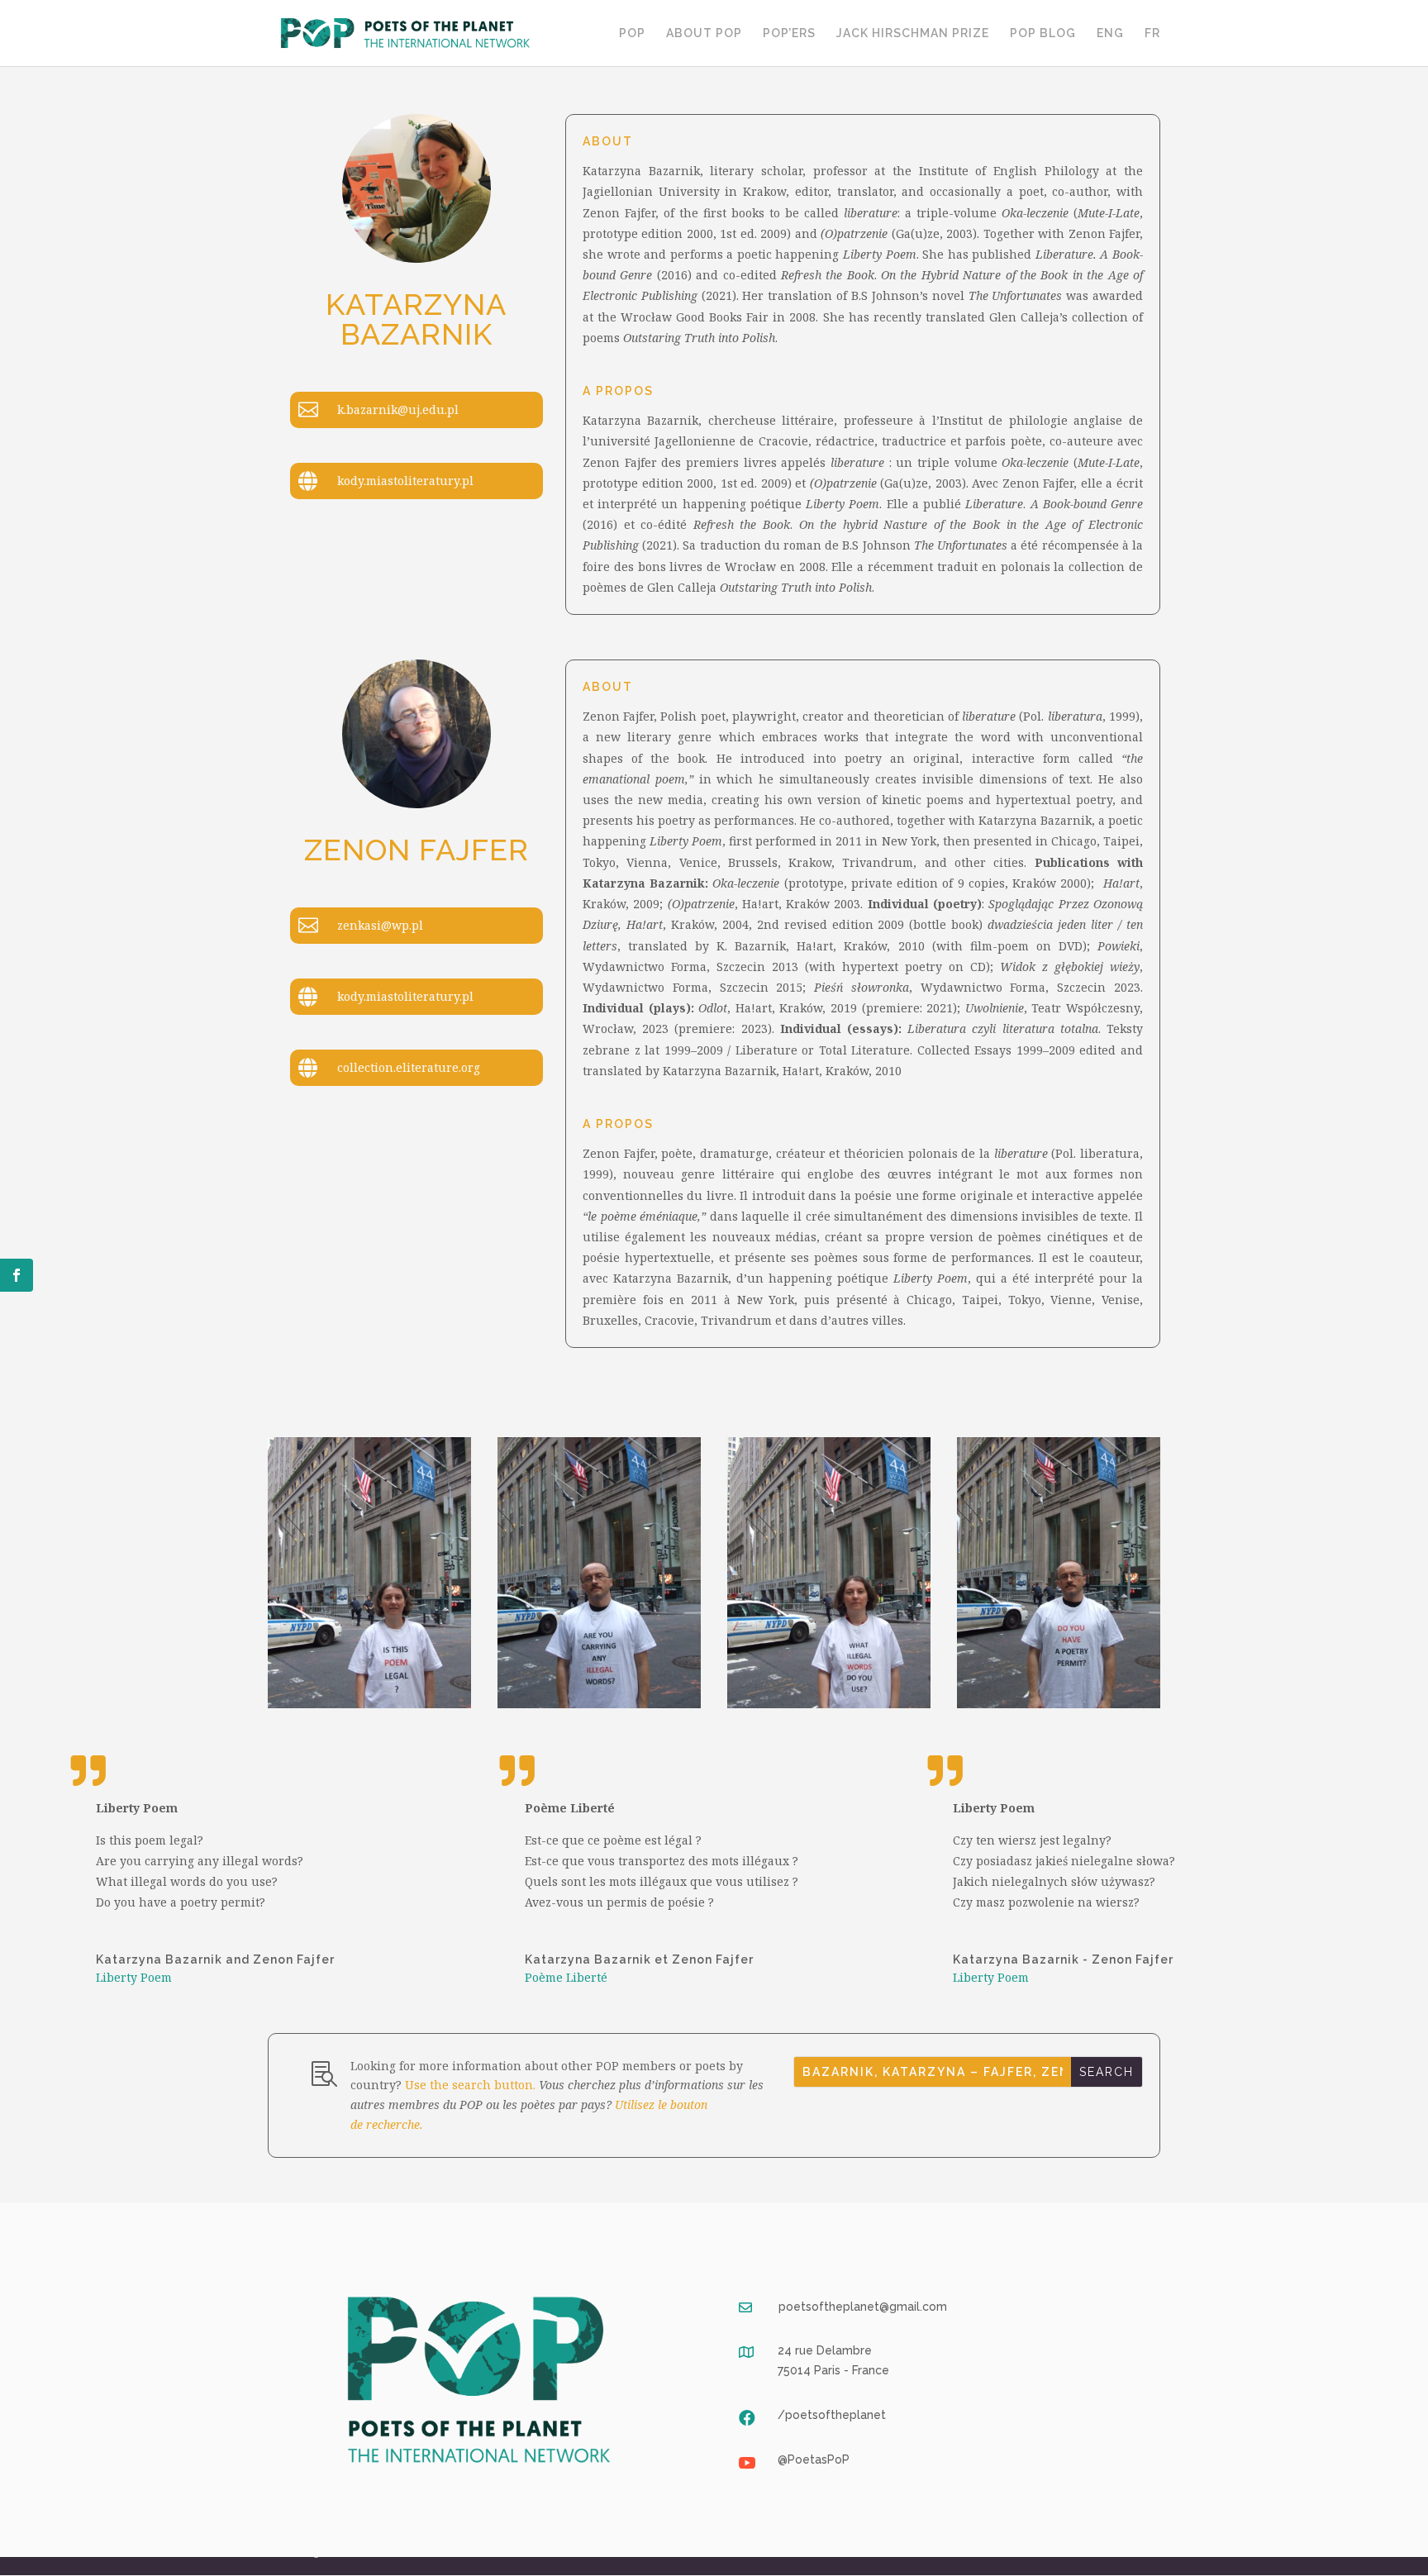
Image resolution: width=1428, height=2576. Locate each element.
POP (632, 33)
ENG (1110, 33)
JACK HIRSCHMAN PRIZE (913, 33)
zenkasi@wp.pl (380, 925)
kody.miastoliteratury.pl (405, 481)
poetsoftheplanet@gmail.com (863, 2307)
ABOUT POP (704, 33)
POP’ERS (789, 33)
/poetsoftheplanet (832, 2415)
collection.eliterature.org (409, 1067)
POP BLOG (1043, 33)
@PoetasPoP (814, 2459)
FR (1152, 33)
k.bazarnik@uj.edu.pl (398, 409)
